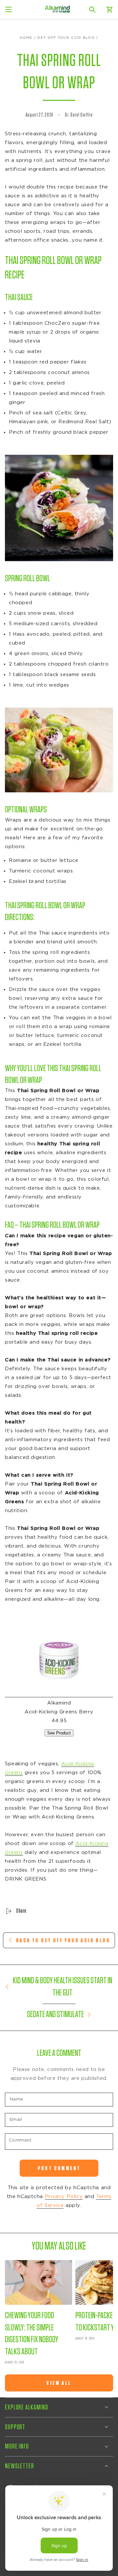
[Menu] (9, 10)
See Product (59, 1733)
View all (59, 2383)
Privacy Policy (64, 2197)
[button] (92, 10)
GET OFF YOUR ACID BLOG (66, 38)
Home (26, 38)
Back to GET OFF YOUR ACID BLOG (63, 1940)
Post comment (59, 2168)
